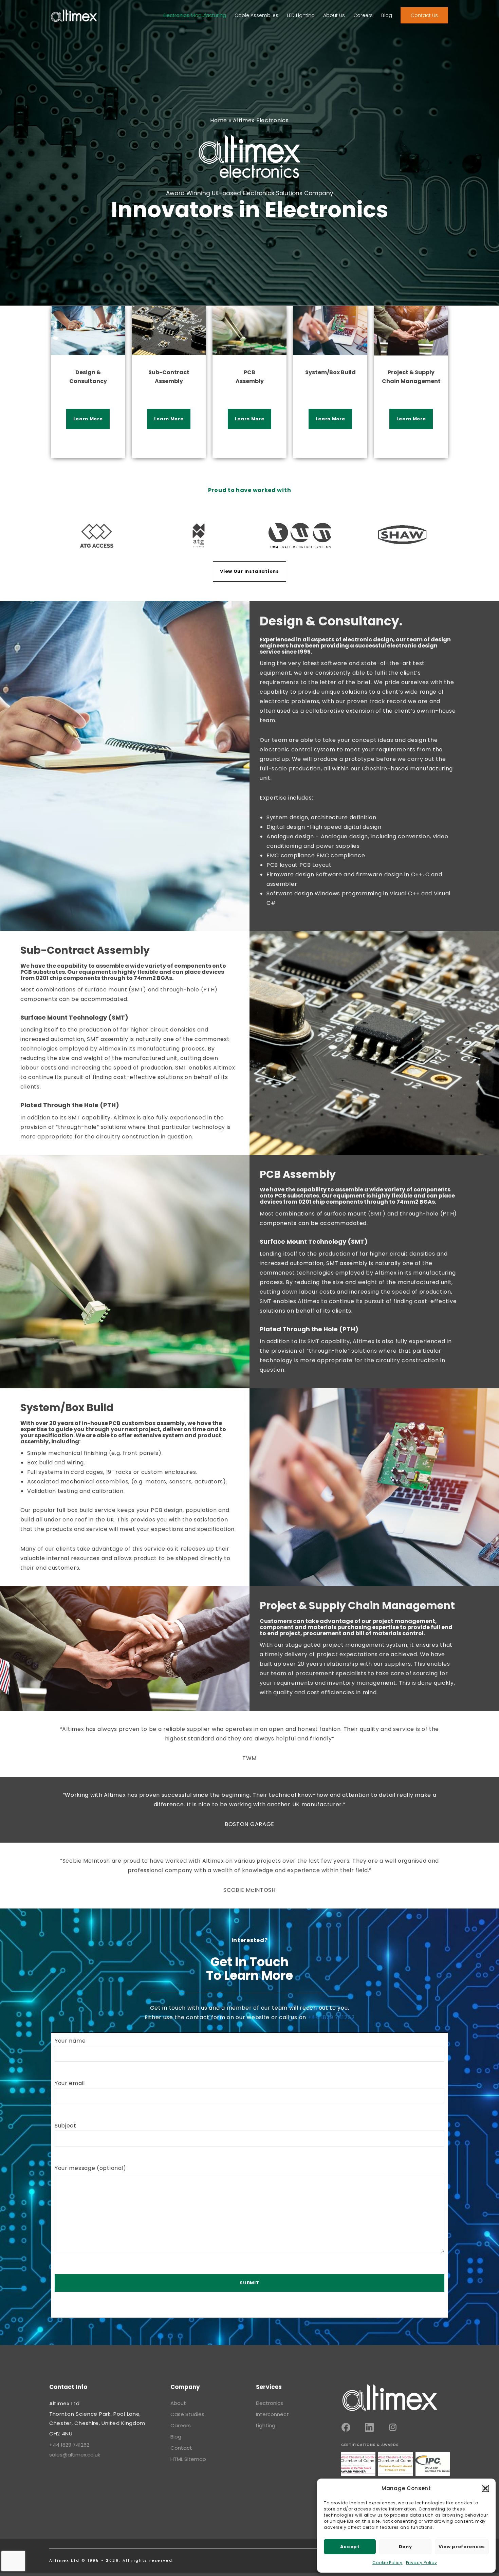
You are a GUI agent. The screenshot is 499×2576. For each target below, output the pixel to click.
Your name (70, 2041)
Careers (181, 2425)
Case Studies (187, 2414)
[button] (485, 2488)
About (178, 2403)
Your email (70, 2083)
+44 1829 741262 (331, 2017)
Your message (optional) (90, 2168)
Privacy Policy (422, 2563)
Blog (176, 2437)
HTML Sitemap (188, 2459)
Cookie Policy (387, 2563)
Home (219, 120)
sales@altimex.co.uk (75, 2455)
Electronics (270, 2403)
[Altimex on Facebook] (346, 2427)
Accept (350, 2547)
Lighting (266, 2425)
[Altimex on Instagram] (393, 2427)
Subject (66, 2126)
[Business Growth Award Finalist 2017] (395, 2464)
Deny (405, 2547)
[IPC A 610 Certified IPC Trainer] (433, 2464)
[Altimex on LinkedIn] (369, 2427)
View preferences (462, 2547)
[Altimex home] (390, 2398)
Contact (181, 2448)
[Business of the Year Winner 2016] (358, 2464)
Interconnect (272, 2414)
